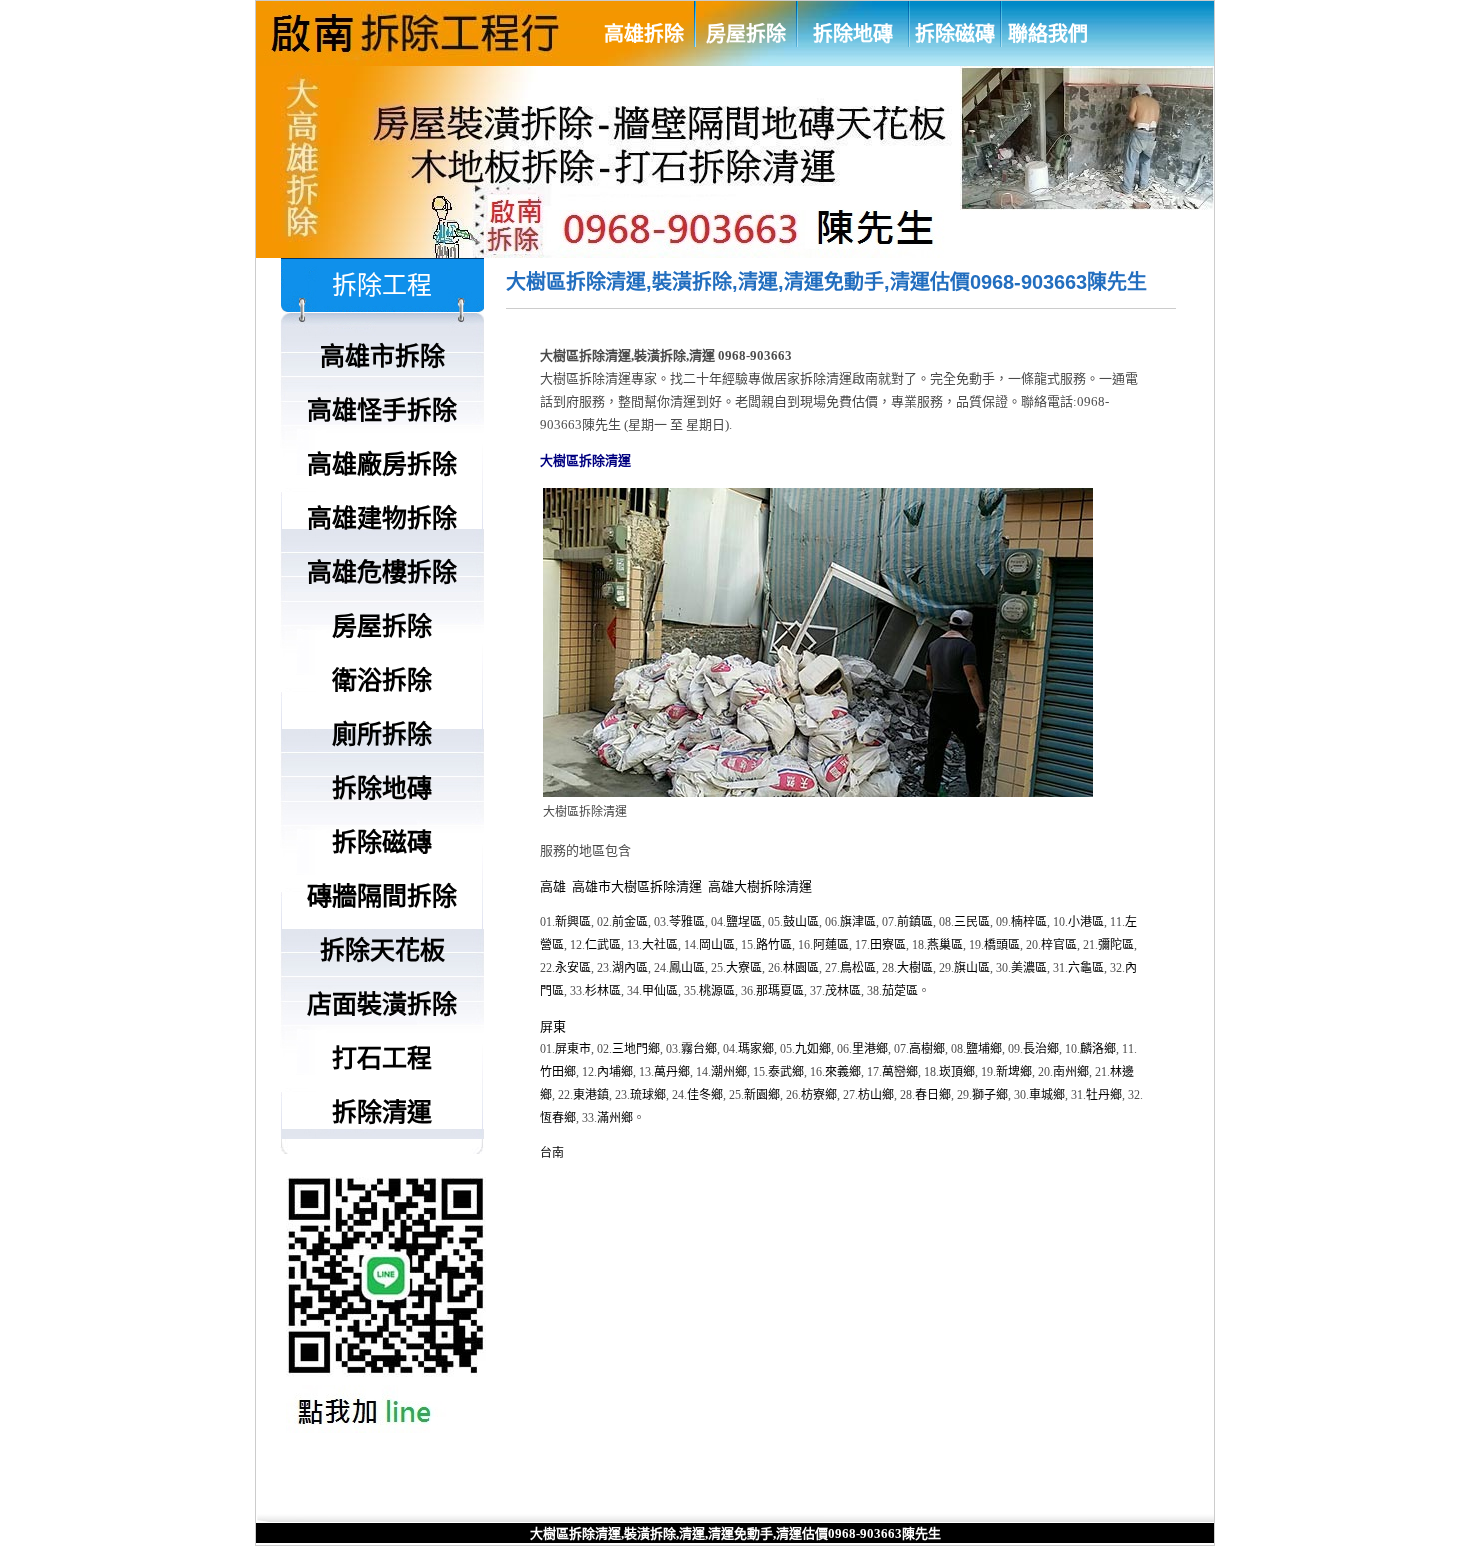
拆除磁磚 (955, 34)
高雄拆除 (644, 34)
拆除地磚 (853, 34)
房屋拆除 (746, 34)
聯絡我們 (1048, 34)
